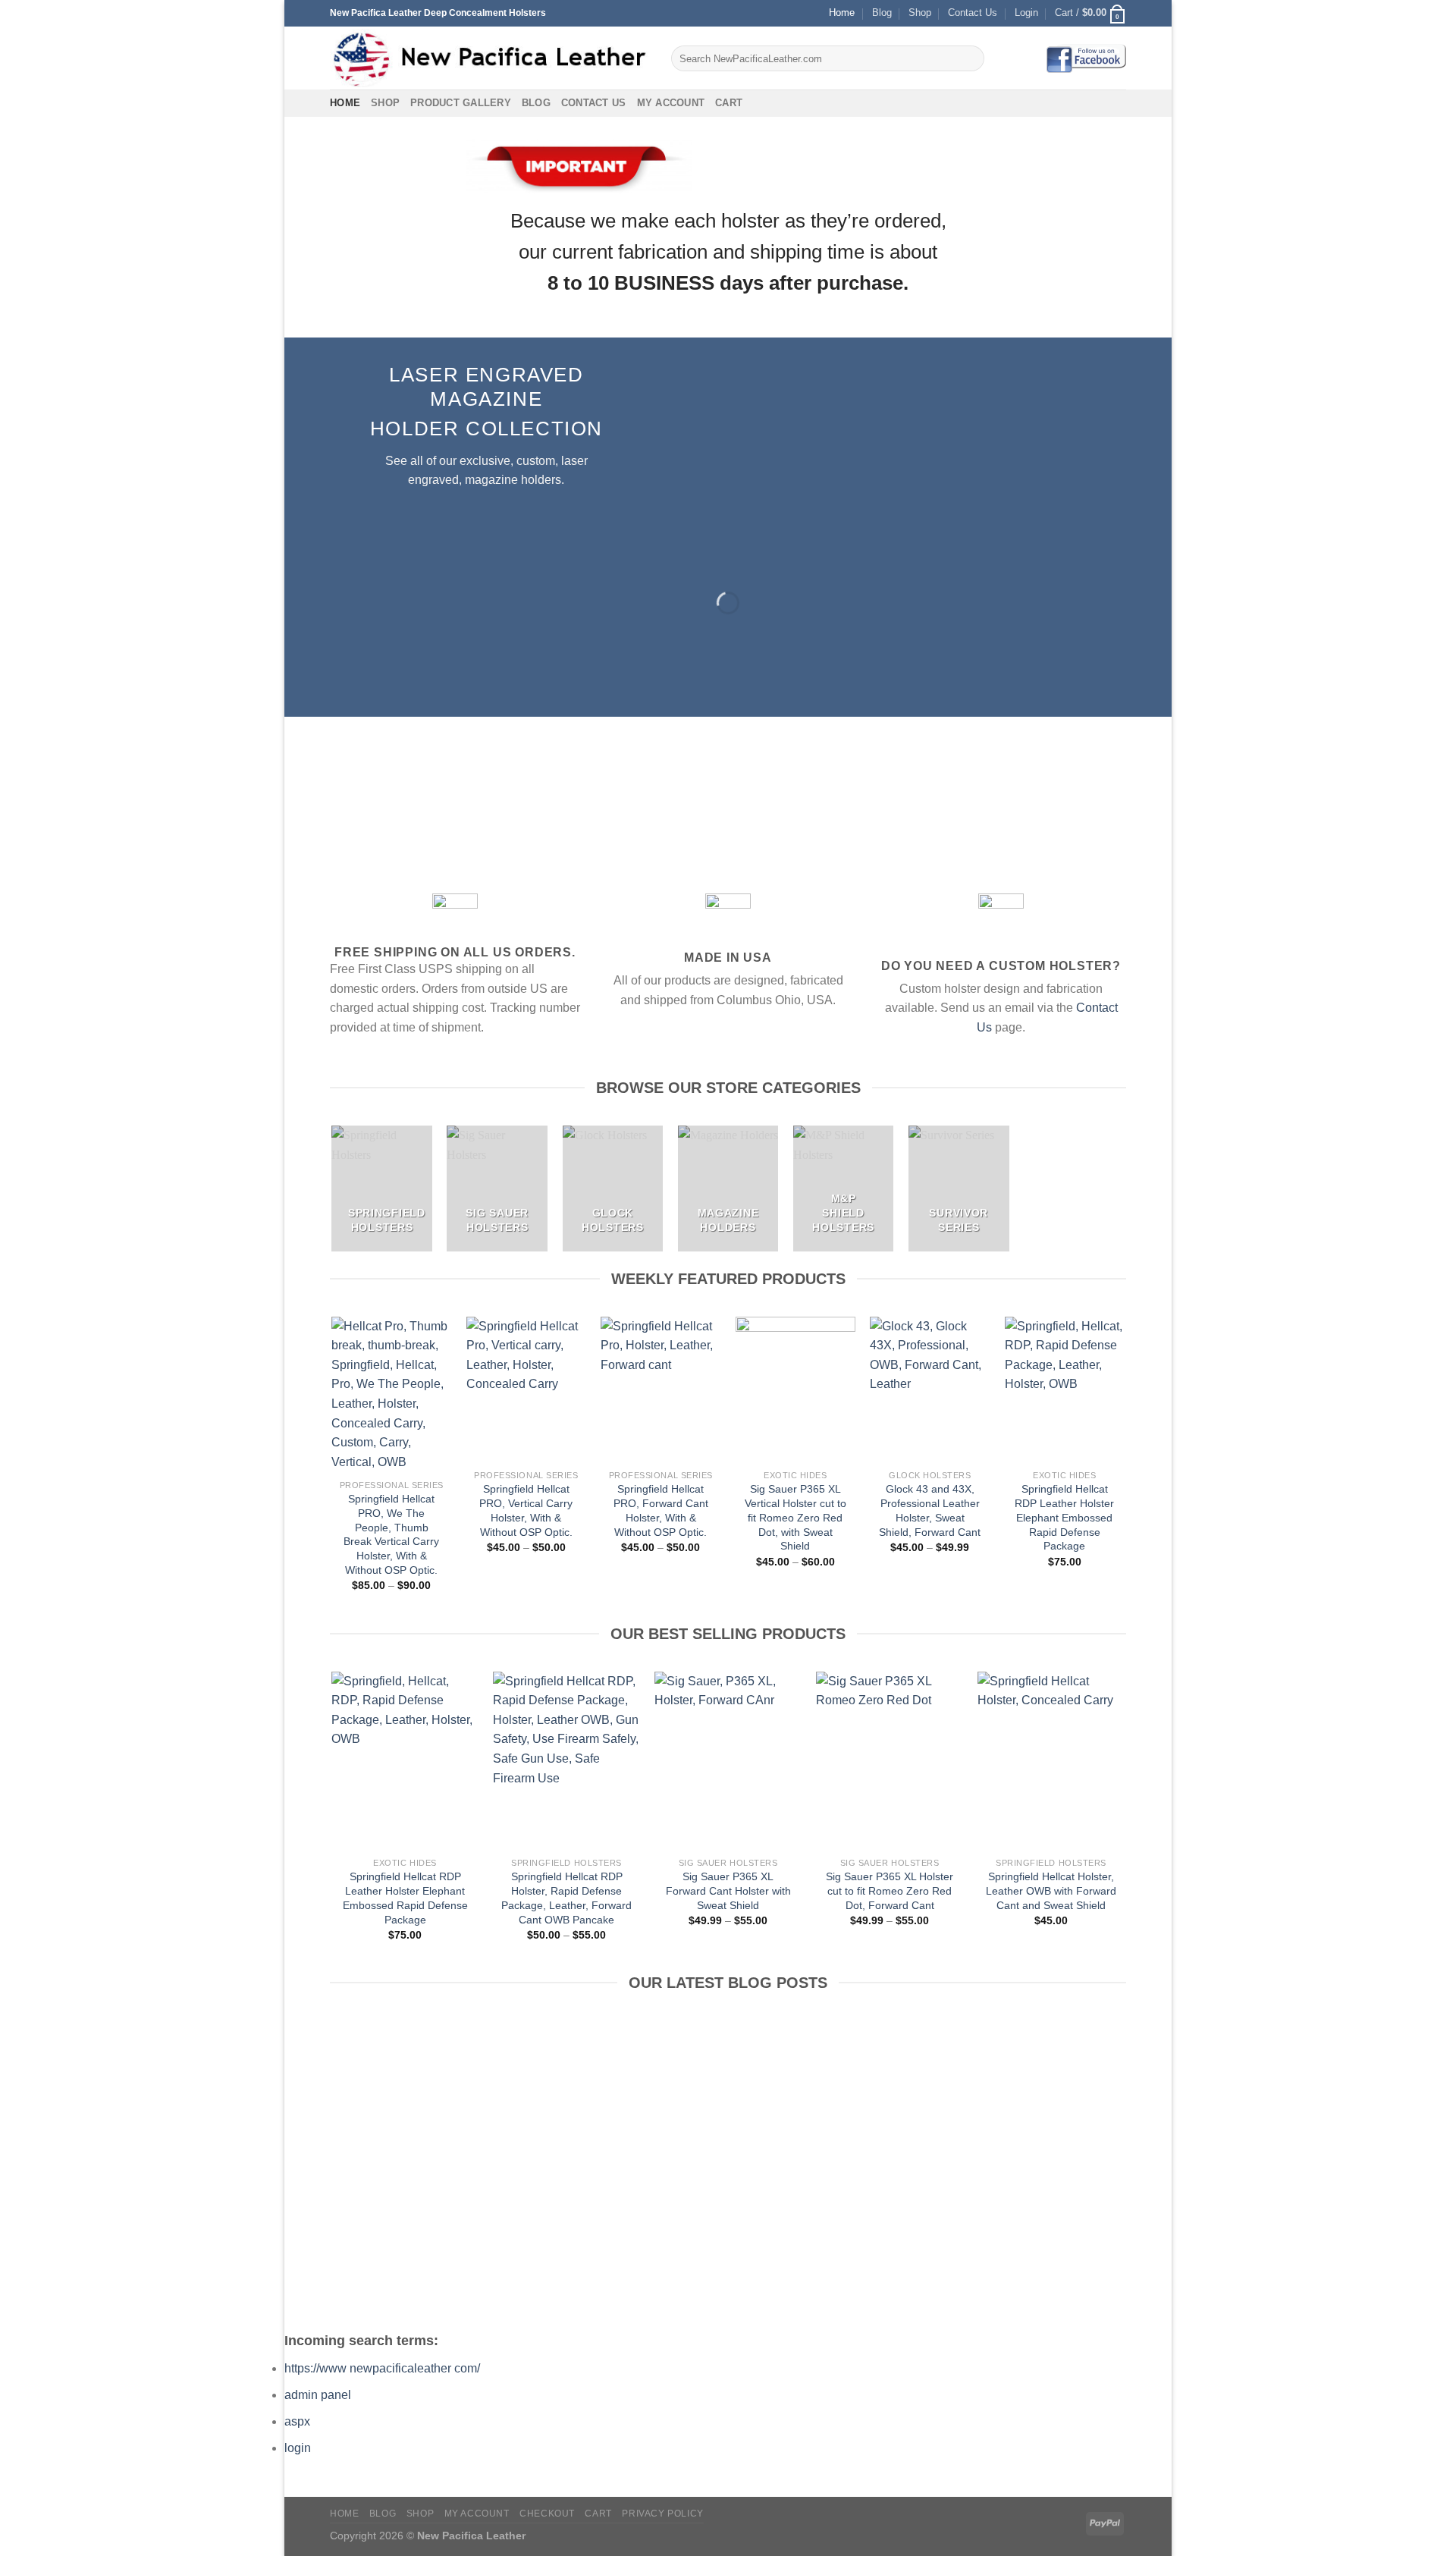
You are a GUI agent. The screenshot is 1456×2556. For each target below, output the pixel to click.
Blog (882, 13)
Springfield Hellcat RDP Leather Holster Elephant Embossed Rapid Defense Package (1064, 1517)
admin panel (318, 2395)
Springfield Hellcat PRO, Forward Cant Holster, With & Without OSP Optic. (661, 1510)
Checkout (547, 2514)
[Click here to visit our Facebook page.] (1086, 58)
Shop (920, 13)
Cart (729, 103)
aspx (297, 2421)
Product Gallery (461, 103)
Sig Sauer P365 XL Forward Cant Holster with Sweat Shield (728, 1890)
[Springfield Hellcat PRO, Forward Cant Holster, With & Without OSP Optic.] (661, 1389)
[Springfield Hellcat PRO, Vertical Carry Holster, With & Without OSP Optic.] (526, 1389)
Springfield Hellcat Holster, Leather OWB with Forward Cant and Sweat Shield (1051, 1890)
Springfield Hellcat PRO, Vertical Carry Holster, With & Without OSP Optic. (526, 1510)
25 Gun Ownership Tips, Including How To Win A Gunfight (368, 2183)
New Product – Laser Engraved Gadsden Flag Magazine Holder (573, 2183)
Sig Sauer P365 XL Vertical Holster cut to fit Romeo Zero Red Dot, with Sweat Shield (795, 1517)
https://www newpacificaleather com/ (382, 2368)
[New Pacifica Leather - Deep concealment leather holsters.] (489, 58)
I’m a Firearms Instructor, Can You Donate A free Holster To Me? (778, 2183)
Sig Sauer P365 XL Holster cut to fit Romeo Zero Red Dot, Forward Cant (890, 1890)
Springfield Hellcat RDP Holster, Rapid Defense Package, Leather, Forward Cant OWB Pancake (566, 1898)
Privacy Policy (663, 2514)
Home (842, 13)
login (298, 2448)
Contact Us (973, 13)
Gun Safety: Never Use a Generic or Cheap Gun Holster (982, 2183)
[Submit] (970, 58)
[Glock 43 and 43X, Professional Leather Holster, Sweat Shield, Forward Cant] (930, 1389)
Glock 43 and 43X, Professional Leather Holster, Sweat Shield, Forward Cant (930, 1510)
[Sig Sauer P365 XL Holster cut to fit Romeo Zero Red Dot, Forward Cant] (889, 1761)
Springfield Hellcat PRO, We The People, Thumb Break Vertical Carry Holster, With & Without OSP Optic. (391, 1534)
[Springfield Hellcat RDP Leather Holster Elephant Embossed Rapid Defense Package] (1065, 1389)
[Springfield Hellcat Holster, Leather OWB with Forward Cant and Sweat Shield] (1051, 1761)
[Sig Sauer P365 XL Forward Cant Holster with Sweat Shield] (728, 1761)
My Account (671, 103)
